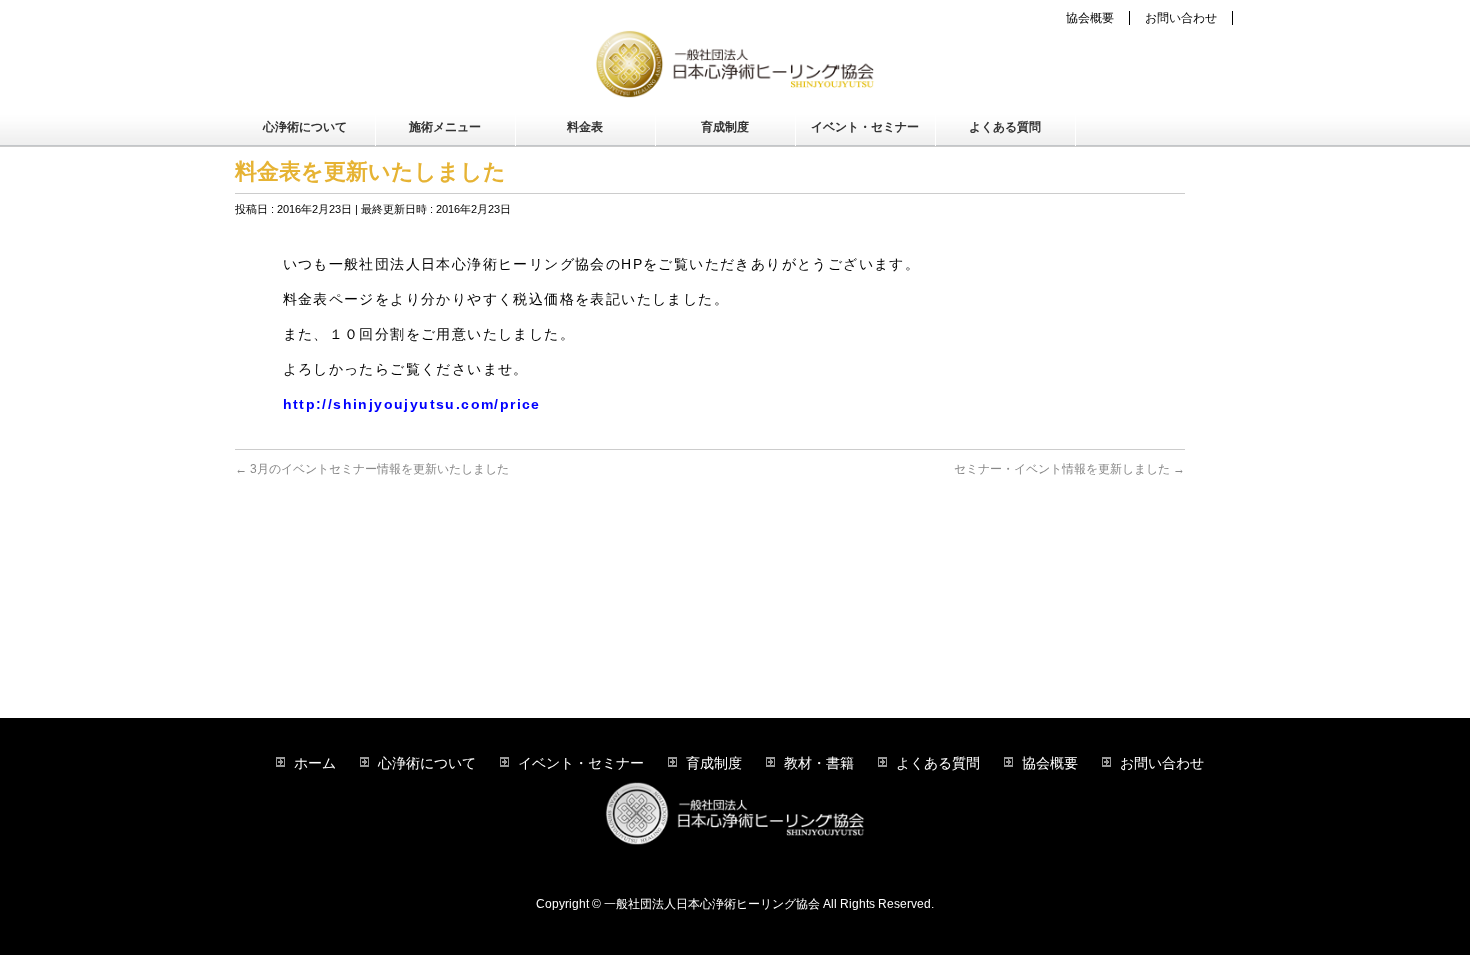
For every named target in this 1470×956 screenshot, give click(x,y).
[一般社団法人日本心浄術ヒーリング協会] (735, 76)
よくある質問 (938, 763)
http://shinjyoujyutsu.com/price (412, 404)
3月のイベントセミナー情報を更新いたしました (372, 469)
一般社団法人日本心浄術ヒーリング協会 (712, 904)
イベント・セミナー (581, 763)
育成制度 (714, 763)
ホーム (315, 763)
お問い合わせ (1181, 18)
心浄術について (427, 763)
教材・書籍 (819, 763)
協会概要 (1090, 18)
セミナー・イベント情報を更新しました (1069, 469)
